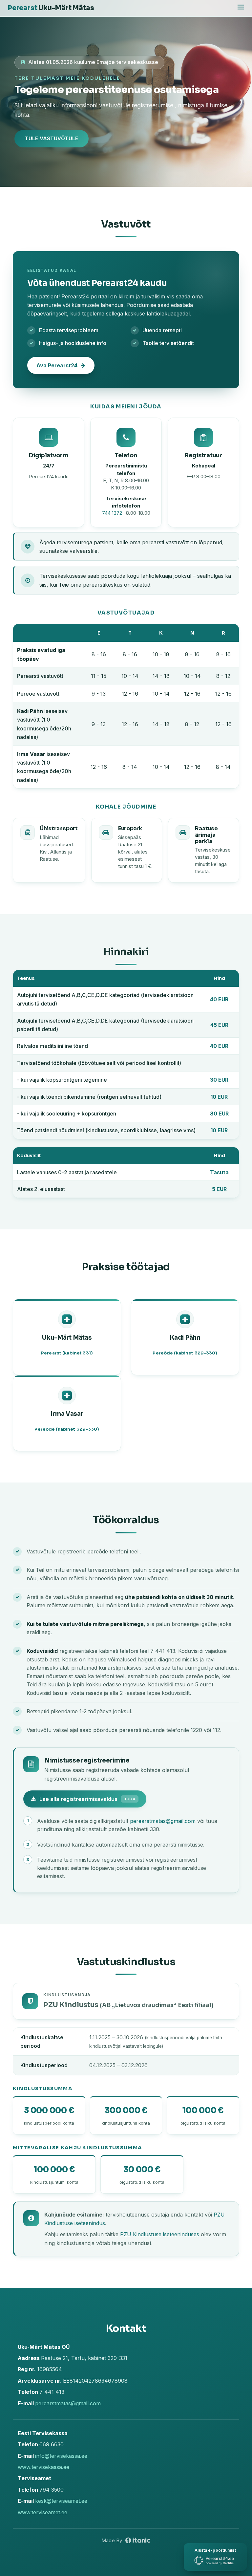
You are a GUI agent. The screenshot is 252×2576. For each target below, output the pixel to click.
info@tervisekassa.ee (61, 2456)
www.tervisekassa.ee (43, 2467)
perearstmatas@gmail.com (163, 1821)
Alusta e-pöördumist (215, 2550)
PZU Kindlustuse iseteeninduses (160, 2234)
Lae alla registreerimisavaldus (88, 1799)
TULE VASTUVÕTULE (52, 138)
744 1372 (112, 513)
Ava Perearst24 (57, 365)
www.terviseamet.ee (42, 2512)
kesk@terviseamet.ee (61, 2501)
